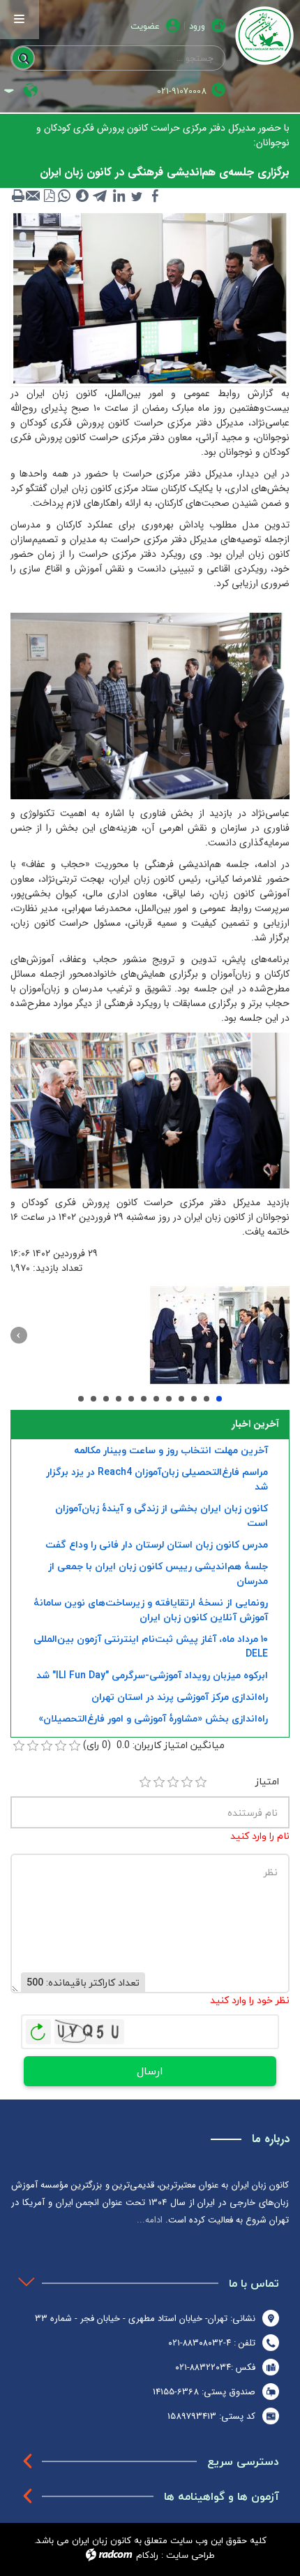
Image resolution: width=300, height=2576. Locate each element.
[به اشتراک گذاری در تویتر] (137, 196)
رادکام (147, 2555)
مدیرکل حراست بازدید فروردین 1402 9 (144, 1399)
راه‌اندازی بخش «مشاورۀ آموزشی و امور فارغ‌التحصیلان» (153, 1718)
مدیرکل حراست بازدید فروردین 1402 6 (106, 1399)
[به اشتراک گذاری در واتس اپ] (64, 196)
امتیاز (267, 1781)
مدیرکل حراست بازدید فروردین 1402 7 (119, 1399)
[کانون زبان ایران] (263, 36)
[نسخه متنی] (18, 196)
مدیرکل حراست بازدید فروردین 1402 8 (131, 1399)
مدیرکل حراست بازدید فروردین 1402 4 (81, 1399)
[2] (159, 1782)
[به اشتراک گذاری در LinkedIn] (119, 196)
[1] (145, 1782)
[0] (19, 1746)
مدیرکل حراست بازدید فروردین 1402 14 (207, 1399)
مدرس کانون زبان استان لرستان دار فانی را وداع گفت (157, 1544)
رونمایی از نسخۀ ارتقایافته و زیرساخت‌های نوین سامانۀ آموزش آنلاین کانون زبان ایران (151, 1610)
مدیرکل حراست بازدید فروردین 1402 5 (93, 1399)
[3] (173, 1782)
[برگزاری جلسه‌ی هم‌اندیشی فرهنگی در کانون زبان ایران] (150, 298)
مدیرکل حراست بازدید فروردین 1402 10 (156, 1399)
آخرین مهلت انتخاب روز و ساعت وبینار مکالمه (171, 1450)
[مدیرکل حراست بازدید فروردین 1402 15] (220, 1335)
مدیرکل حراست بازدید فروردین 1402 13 (194, 1399)
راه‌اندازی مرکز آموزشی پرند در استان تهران (180, 1697)
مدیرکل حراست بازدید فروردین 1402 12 (181, 1399)
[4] (187, 1782)
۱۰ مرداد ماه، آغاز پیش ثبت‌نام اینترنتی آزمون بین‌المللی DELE (151, 1646)
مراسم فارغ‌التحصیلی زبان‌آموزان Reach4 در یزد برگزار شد (157, 1479)
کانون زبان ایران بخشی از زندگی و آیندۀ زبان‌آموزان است (162, 1515)
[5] (201, 1782)
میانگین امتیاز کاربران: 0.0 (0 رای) (154, 1745)
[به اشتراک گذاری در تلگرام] (100, 196)
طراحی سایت (190, 2555)
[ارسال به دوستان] (33, 196)
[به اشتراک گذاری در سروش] (82, 196)
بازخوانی (38, 2028)
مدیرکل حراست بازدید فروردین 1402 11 (169, 1399)
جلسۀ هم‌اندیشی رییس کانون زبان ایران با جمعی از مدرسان (158, 1573)
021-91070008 (182, 91)
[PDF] (49, 196)
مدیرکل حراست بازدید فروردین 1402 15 (219, 1399)
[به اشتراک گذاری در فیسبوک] (155, 196)
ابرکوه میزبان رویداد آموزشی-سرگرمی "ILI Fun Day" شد (152, 1675)
